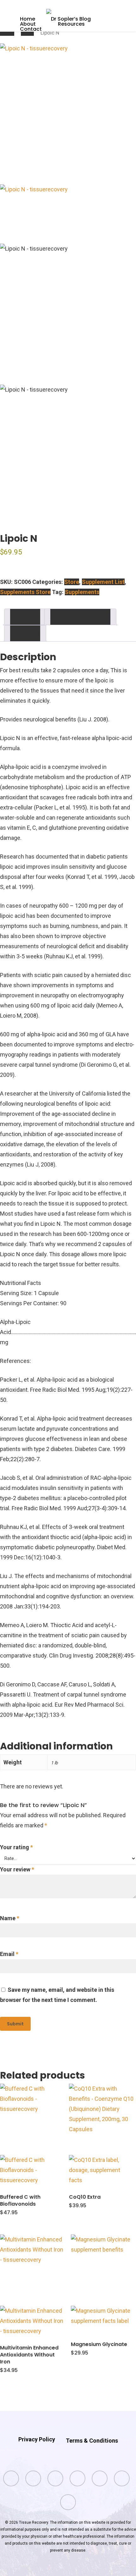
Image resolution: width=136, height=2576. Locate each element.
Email (9, 1954)
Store (27, 33)
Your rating (16, 1847)
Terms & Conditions (92, 2441)
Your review (17, 1869)
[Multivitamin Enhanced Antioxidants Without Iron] (33, 2285)
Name (10, 1918)
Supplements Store (25, 592)
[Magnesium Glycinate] (103, 2284)
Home (7, 33)
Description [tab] (25, 617)
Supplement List (103, 582)
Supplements (82, 592)
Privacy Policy (37, 2439)
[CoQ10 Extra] (102, 2134)
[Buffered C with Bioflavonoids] (33, 2134)
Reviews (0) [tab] (25, 633)
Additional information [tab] (80, 617)
